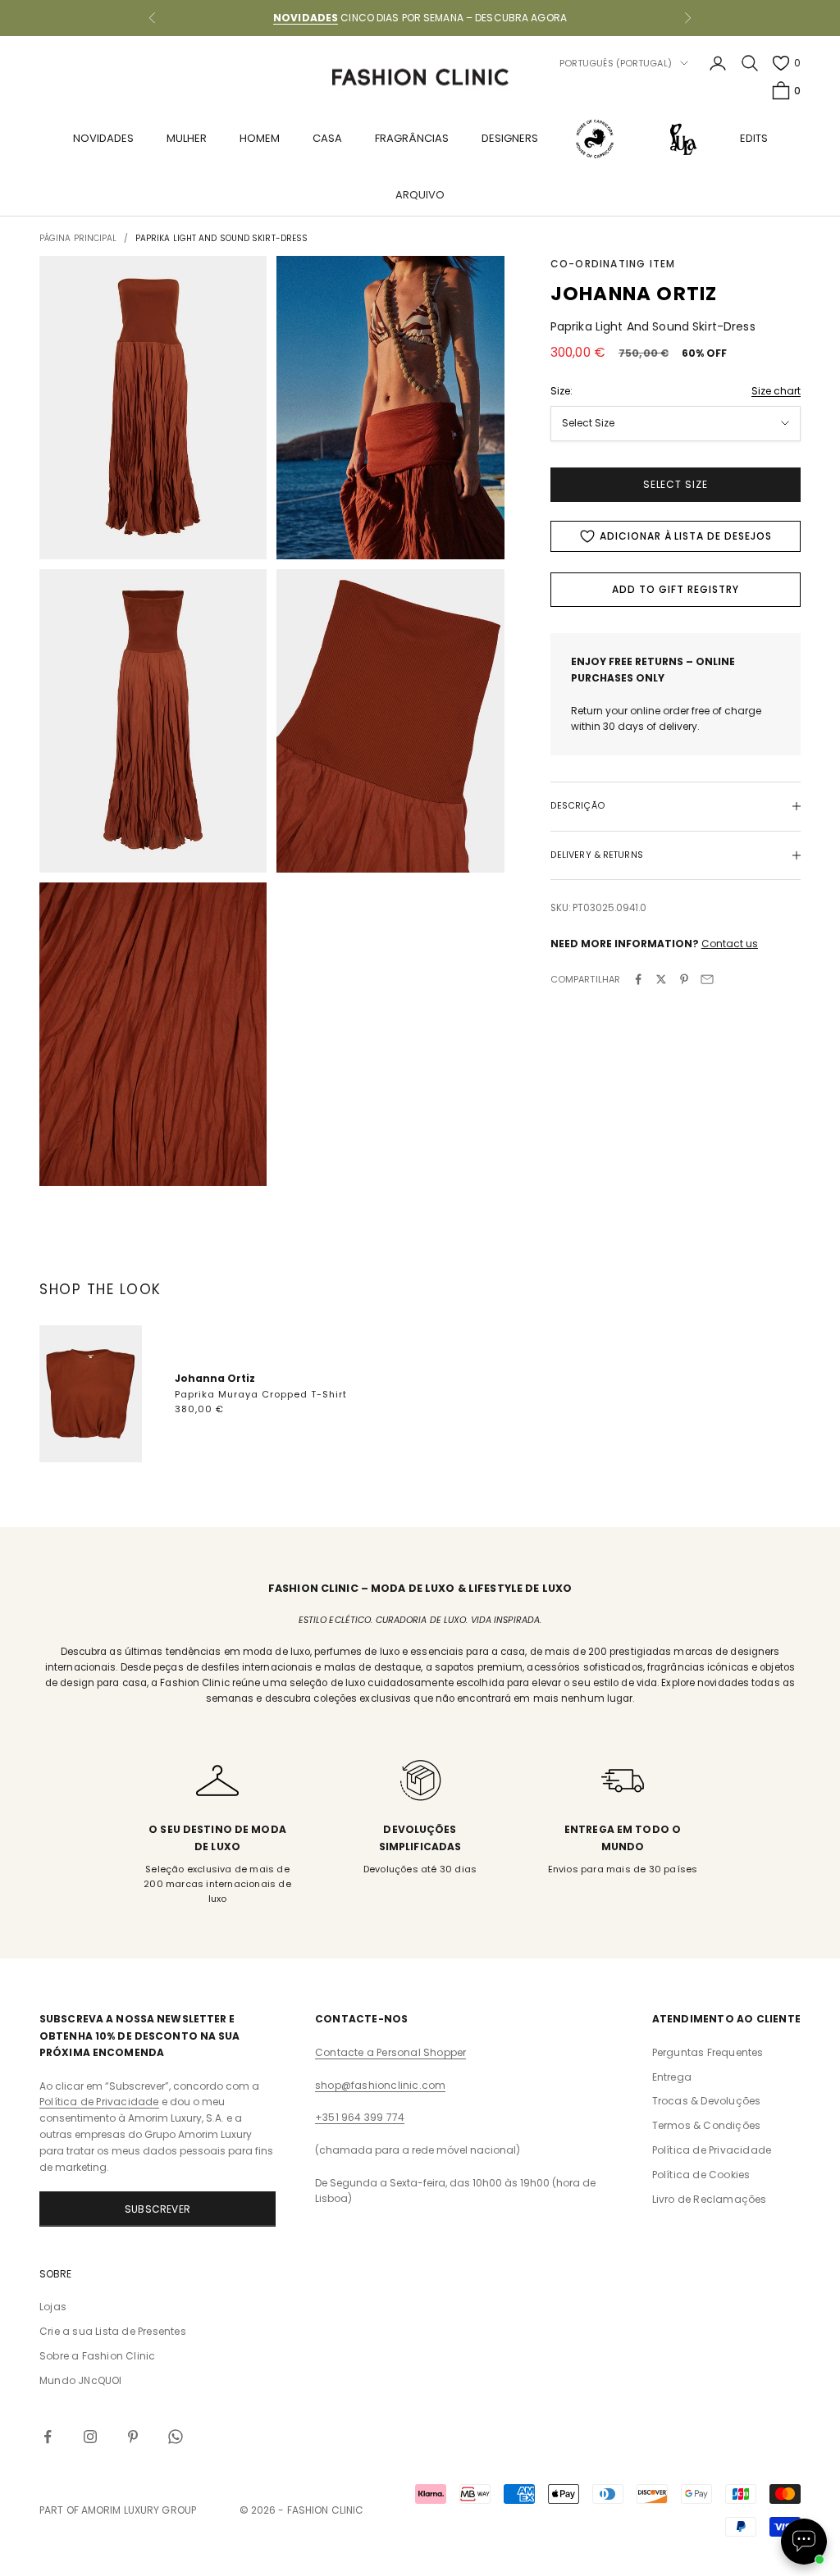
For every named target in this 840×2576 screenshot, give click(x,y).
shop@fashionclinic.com (380, 2085)
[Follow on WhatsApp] (176, 2437)
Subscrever (157, 2209)
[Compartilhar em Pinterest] (684, 979)
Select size (676, 484)
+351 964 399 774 (360, 2117)
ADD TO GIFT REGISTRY (675, 589)
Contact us (730, 944)
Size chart (776, 391)
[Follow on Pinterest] (133, 2437)
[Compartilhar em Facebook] (638, 979)
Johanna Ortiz (215, 1378)
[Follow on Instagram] (90, 2437)
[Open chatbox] (804, 2542)
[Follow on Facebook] (48, 2437)
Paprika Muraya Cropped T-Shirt (261, 1394)
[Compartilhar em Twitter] (661, 979)
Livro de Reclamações (710, 2199)
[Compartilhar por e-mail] (707, 979)
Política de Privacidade (99, 2102)
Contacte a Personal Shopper (390, 2052)
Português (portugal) (616, 63)
